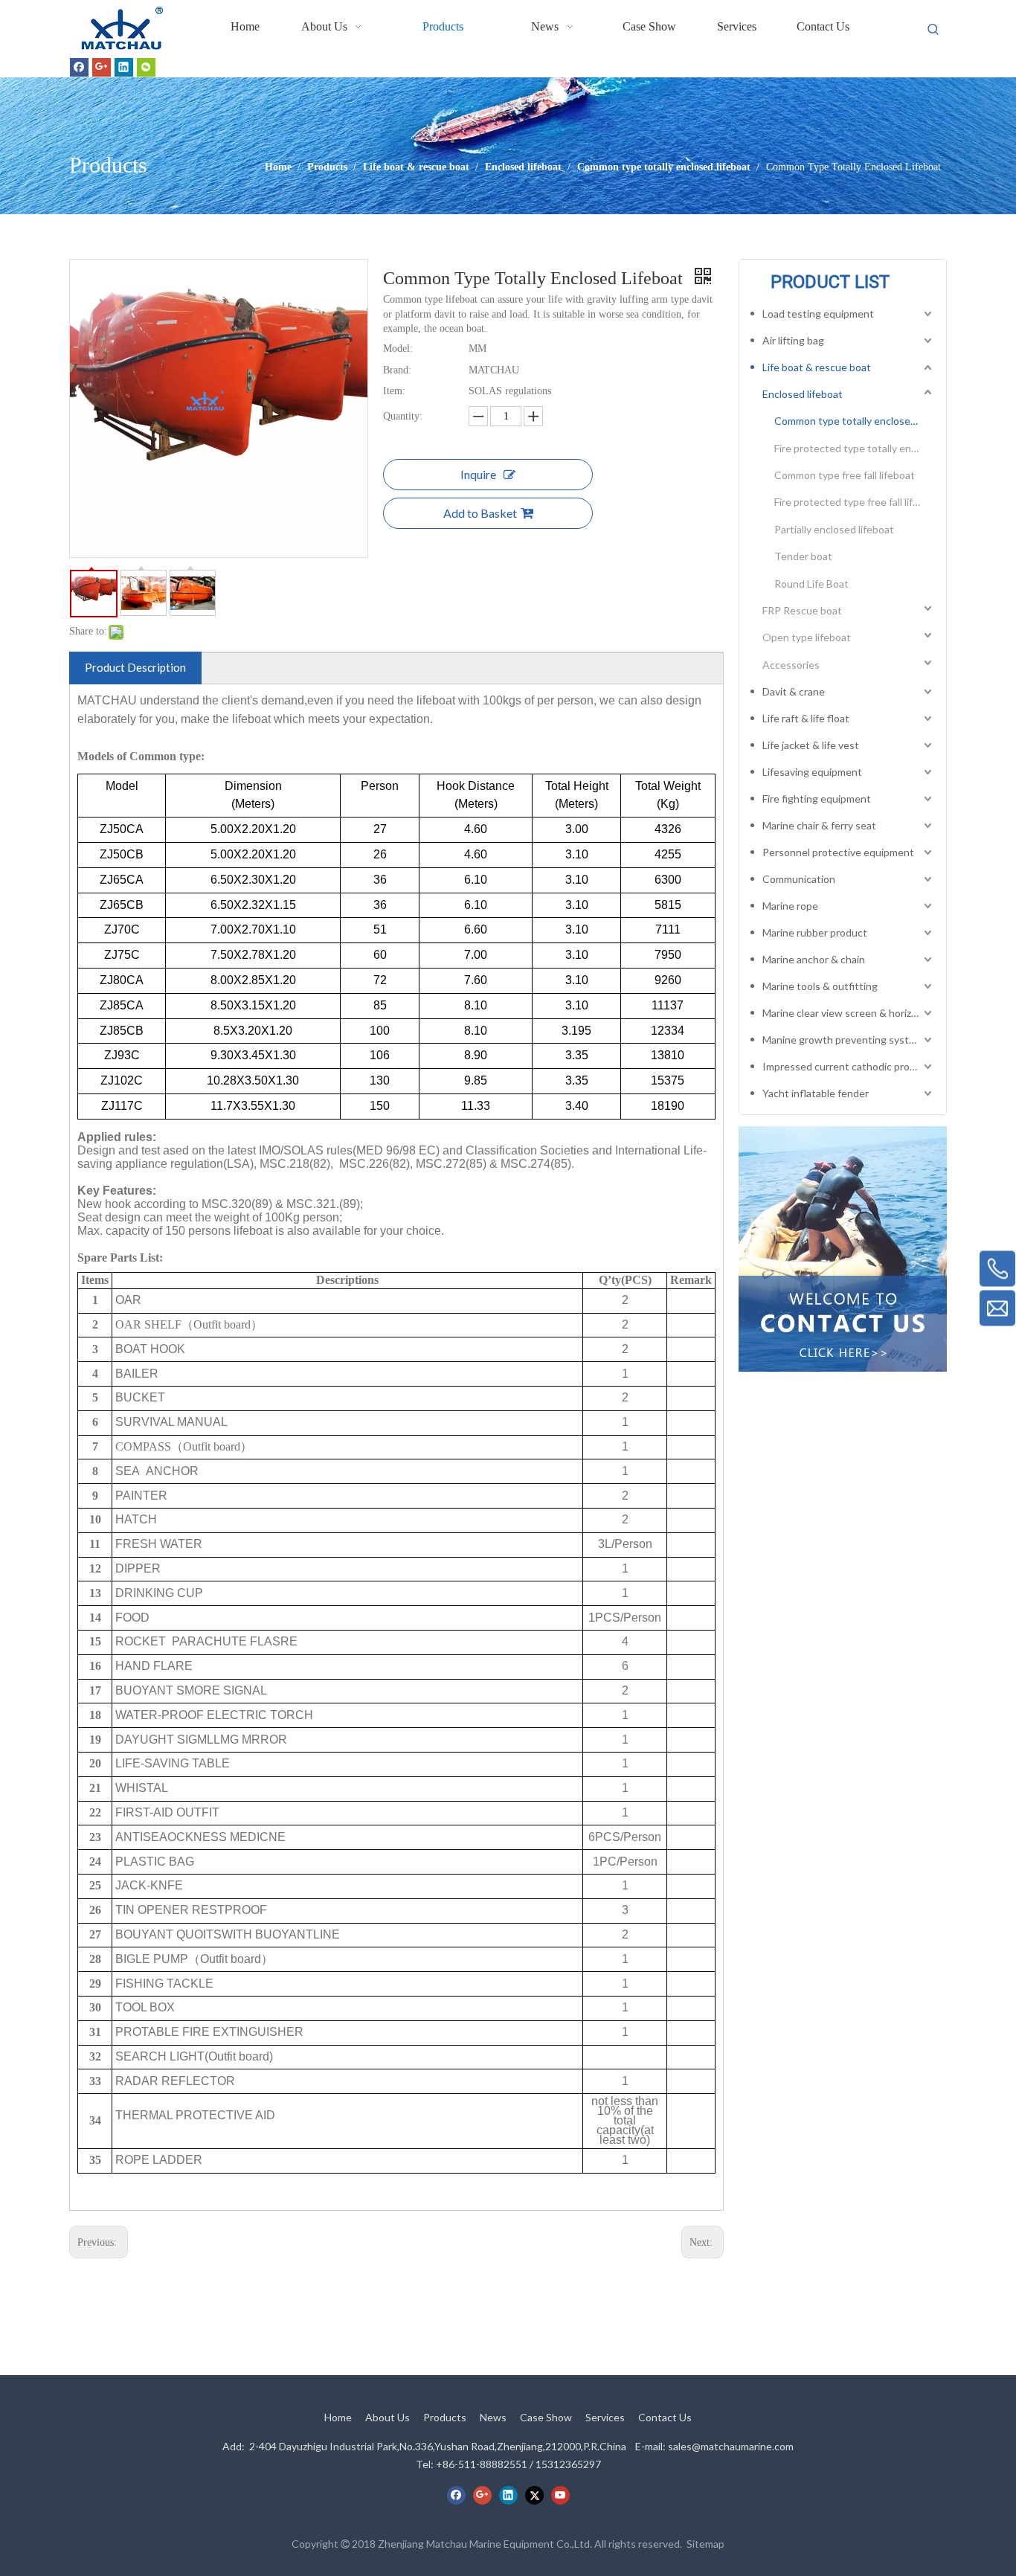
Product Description (135, 667)
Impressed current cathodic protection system (849, 1066)
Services (605, 2417)
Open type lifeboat (807, 637)
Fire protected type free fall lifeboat (855, 502)
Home (338, 2417)
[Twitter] (534, 2495)
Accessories (791, 665)
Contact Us (665, 2417)
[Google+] (102, 67)
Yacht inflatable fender (816, 1093)
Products (445, 2417)
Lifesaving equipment (812, 772)
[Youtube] (560, 2495)
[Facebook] (79, 67)
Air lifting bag (793, 340)
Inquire (478, 474)
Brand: (397, 370)
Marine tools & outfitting (820, 986)
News (493, 2417)
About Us (388, 2417)
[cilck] (843, 1249)
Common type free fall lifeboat (845, 475)
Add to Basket (480, 513)
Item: (394, 391)
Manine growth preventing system (843, 1040)
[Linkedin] (124, 67)
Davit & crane (794, 691)
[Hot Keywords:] (933, 30)
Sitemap (705, 2544)
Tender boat (803, 556)
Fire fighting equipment (817, 799)
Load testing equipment (818, 314)
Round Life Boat (811, 584)
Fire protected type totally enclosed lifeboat (855, 448)
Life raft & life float (806, 718)
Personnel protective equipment (838, 852)
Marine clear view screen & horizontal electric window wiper (849, 1013)
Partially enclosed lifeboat (834, 529)
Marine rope (790, 906)
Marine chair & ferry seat (819, 825)
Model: (398, 349)
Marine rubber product (815, 932)
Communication (799, 879)
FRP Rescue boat (802, 610)
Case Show (546, 2417)
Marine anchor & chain (814, 959)
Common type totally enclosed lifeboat (855, 421)
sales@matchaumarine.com (731, 2446)
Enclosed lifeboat (803, 394)
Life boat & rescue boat (817, 367)
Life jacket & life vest (811, 745)
